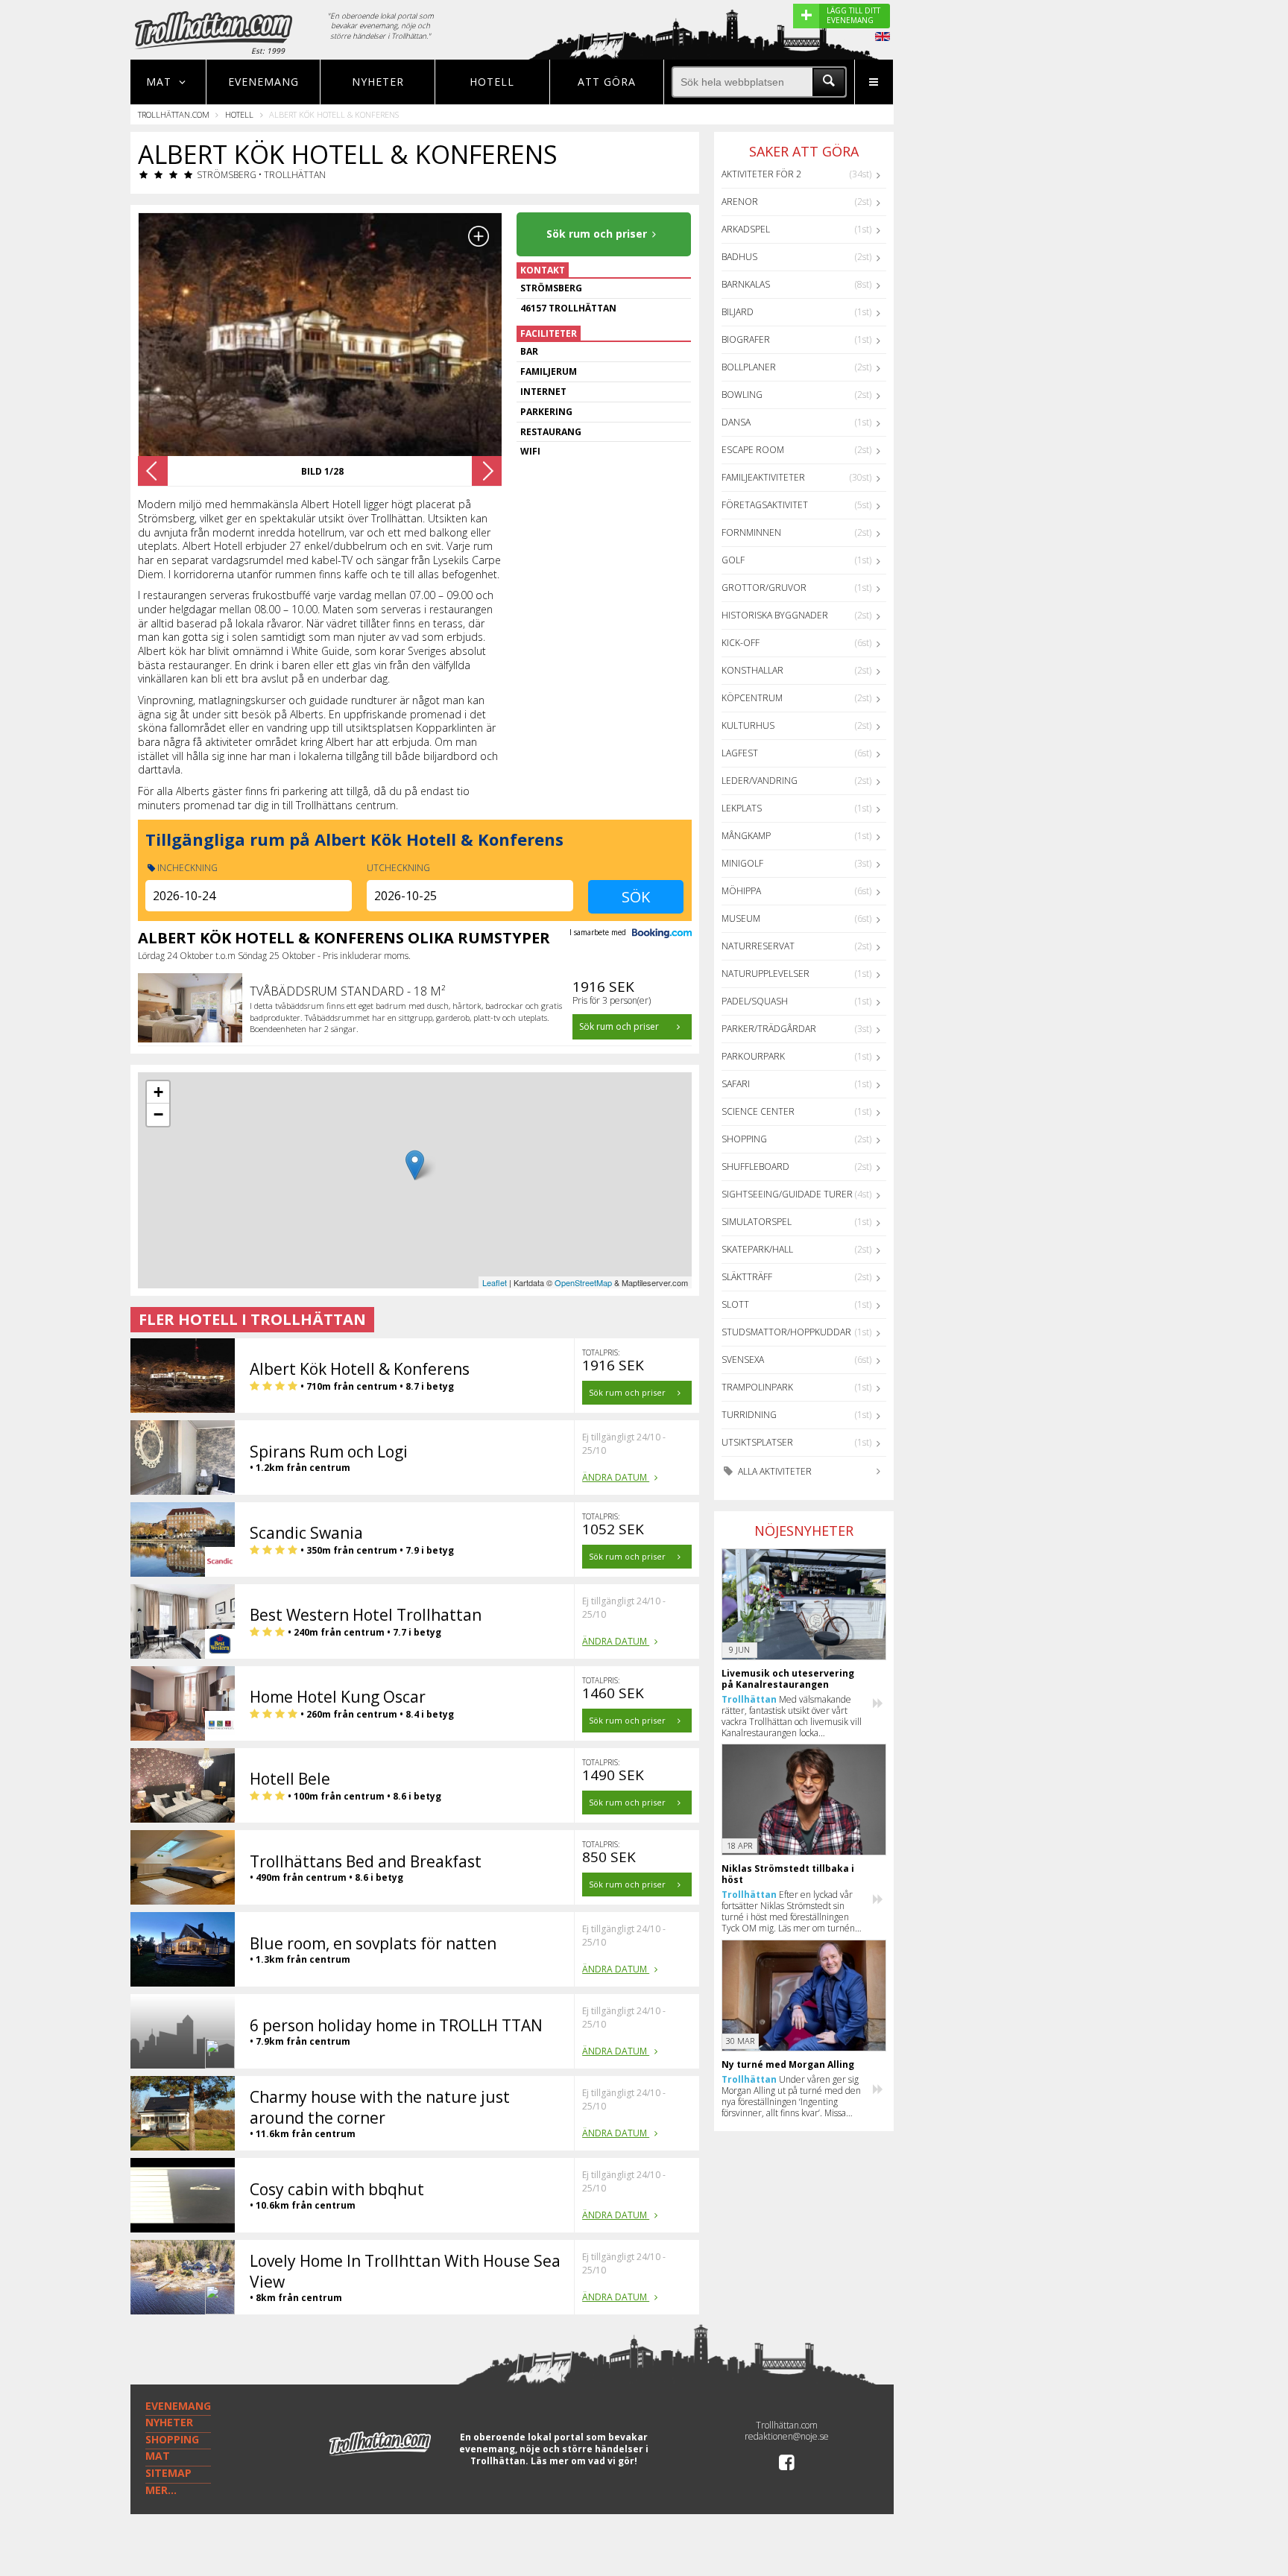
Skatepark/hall (757, 1249)
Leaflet (495, 1282)
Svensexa (743, 1360)
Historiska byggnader (775, 615)
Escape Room (753, 450)
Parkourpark (753, 1056)
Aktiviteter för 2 (761, 174)
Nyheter (378, 82)
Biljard (738, 312)
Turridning (749, 1415)
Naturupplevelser (765, 974)
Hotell (492, 82)
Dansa (736, 422)
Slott (735, 1304)
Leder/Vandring (760, 781)
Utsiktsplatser (757, 1442)
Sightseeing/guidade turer (787, 1194)
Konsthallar (752, 670)
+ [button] (158, 1092)
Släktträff (747, 1277)
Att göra (607, 82)
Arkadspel (746, 229)
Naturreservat (758, 946)
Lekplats (742, 808)
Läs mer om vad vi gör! (584, 2461)
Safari (736, 1084)
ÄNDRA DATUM (616, 1477)
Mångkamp (746, 836)
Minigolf (742, 863)
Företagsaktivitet (765, 505)
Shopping (744, 1139)
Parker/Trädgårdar (769, 1029)
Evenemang (263, 82)
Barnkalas (746, 284)
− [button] (158, 1114)
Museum (741, 918)
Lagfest (740, 753)
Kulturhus (748, 725)
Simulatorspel (757, 1222)
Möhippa (741, 891)
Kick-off (741, 643)
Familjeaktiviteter (763, 477)
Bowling (742, 395)
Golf (733, 560)
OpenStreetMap (583, 1282)
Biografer (746, 339)
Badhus (739, 257)
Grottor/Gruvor (764, 588)
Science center (758, 1111)
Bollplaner (749, 367)
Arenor (740, 202)
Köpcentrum (752, 698)
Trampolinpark (757, 1387)
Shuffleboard (755, 1167)
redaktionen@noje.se (787, 2436)
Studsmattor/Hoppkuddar (786, 1332)
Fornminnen (751, 532)
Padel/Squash (755, 1001)
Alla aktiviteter (774, 1471)
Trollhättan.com (174, 114)
